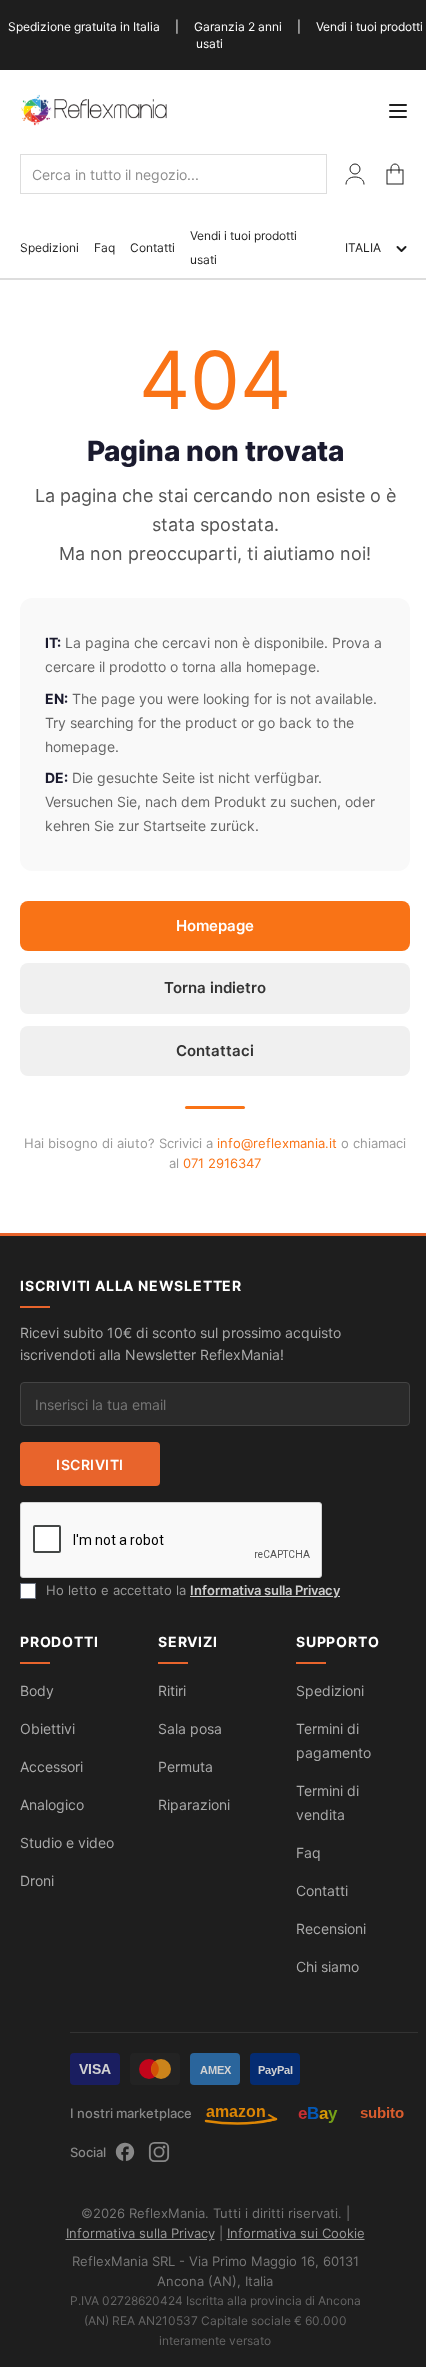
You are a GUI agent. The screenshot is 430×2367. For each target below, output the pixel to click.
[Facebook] (125, 2152)
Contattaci (215, 1050)
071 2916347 (222, 1163)
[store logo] (95, 109)
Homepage (215, 925)
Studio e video (67, 1842)
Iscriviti (90, 1464)
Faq (104, 247)
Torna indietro (215, 987)
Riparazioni (194, 1804)
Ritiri (172, 1690)
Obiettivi (47, 1728)
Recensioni (331, 1928)
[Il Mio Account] (355, 174)
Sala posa (190, 1728)
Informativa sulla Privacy (265, 1590)
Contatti (152, 247)
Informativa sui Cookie (296, 2233)
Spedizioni (49, 247)
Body (37, 1690)
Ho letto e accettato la (193, 1590)
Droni (37, 1880)
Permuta (185, 1766)
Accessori (51, 1766)
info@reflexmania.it (277, 1143)
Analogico (52, 1804)
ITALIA (363, 247)
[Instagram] (159, 2152)
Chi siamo (327, 1966)
